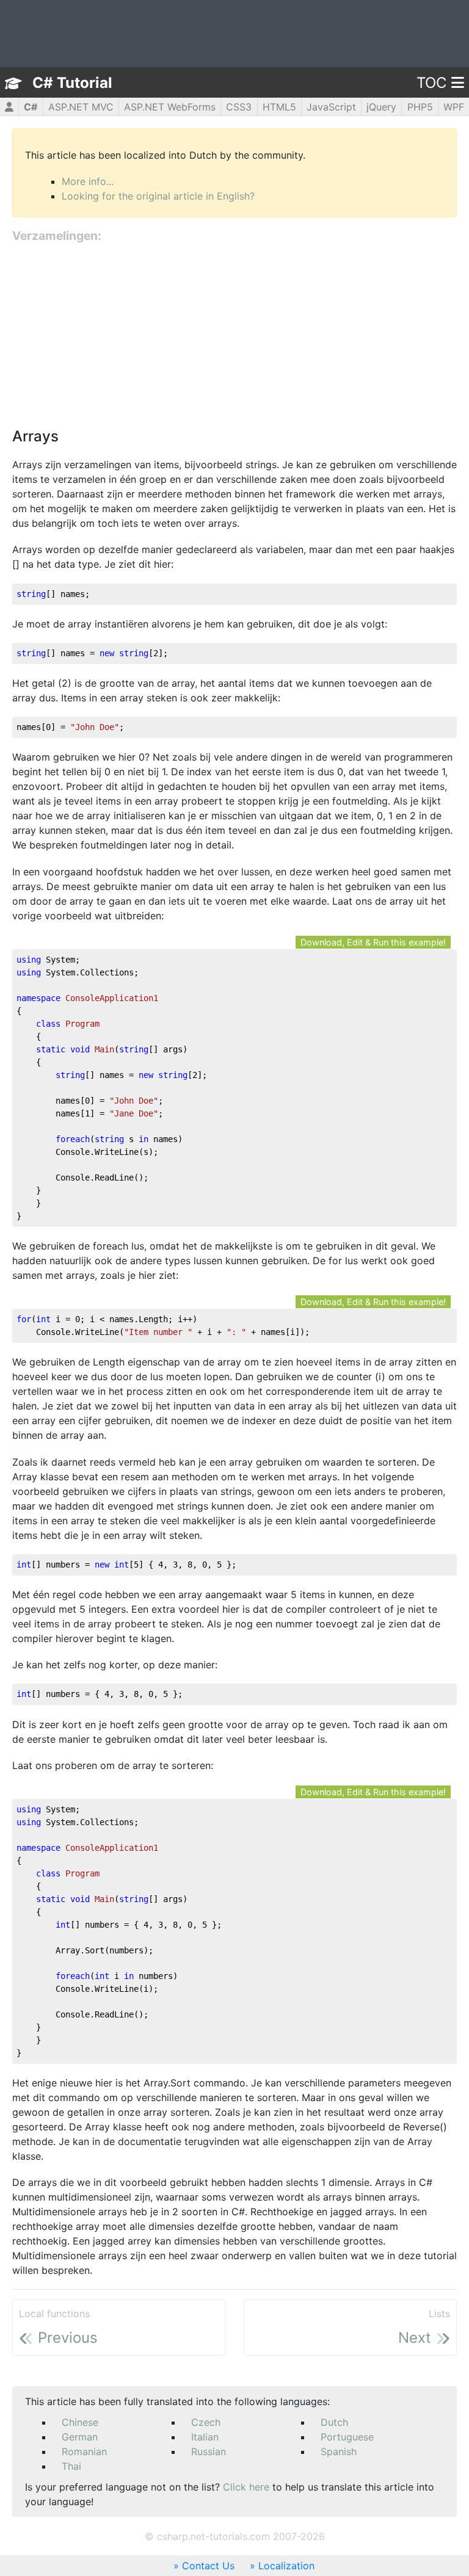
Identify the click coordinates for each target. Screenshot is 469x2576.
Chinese (80, 2422)
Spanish (339, 2451)
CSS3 (239, 107)
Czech (206, 2422)
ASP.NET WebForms (170, 107)
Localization (286, 2566)
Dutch (334, 2422)
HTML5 (279, 107)
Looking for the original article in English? (158, 196)
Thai (71, 2466)
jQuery (381, 107)
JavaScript (331, 107)
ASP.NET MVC (81, 107)
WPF (454, 107)
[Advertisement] (234, 336)
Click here (246, 2487)
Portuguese (347, 2437)
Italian (205, 2437)
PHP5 (420, 107)
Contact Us (208, 2566)
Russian (209, 2451)
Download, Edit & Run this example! (373, 942)
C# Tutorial (72, 83)
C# (31, 107)
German (80, 2437)
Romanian (84, 2451)
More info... (88, 181)
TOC (431, 83)
